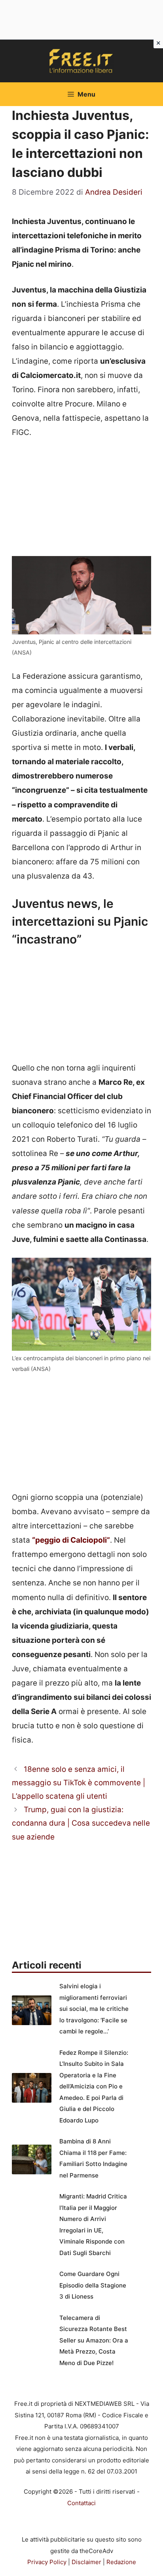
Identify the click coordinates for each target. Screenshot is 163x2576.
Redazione (121, 2562)
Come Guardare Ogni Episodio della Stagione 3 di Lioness (93, 2285)
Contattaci (81, 2503)
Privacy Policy (47, 2562)
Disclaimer (86, 2562)
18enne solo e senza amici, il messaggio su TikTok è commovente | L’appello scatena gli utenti (79, 1783)
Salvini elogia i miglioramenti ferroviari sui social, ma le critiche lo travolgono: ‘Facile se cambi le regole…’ (94, 2009)
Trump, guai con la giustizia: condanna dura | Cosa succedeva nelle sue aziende (81, 1823)
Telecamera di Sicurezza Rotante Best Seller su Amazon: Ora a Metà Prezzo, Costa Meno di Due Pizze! (94, 2340)
